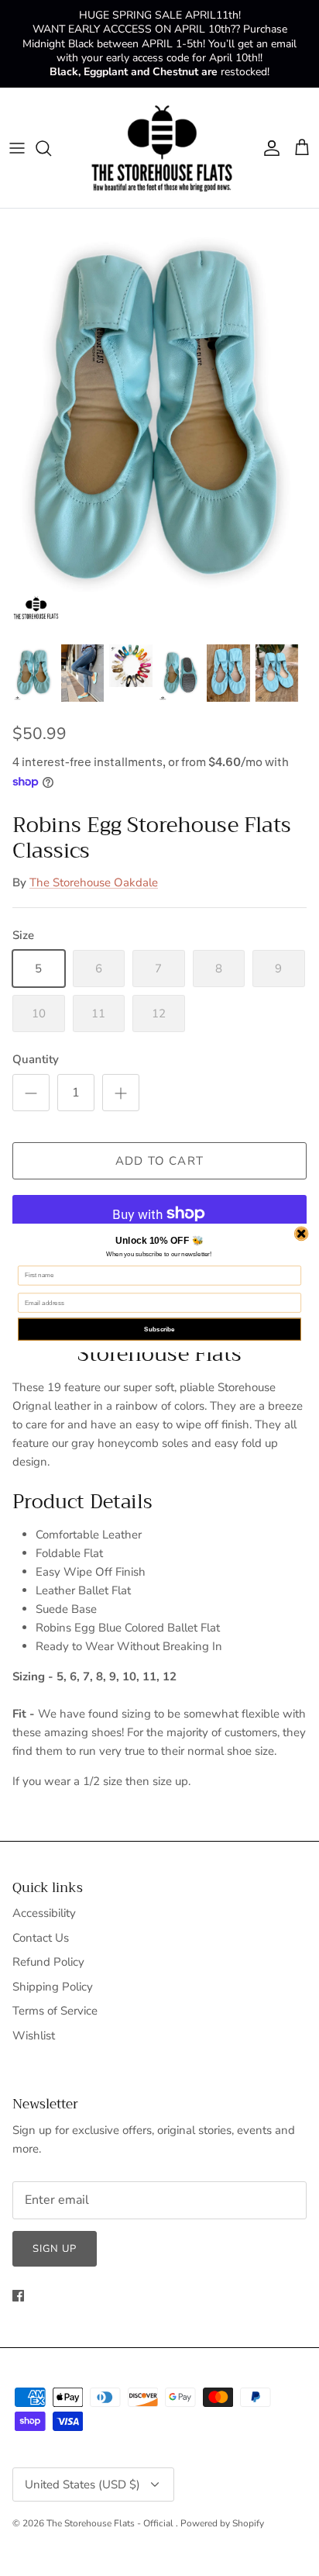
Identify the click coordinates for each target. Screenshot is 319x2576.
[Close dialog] (301, 1234)
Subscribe (159, 1329)
